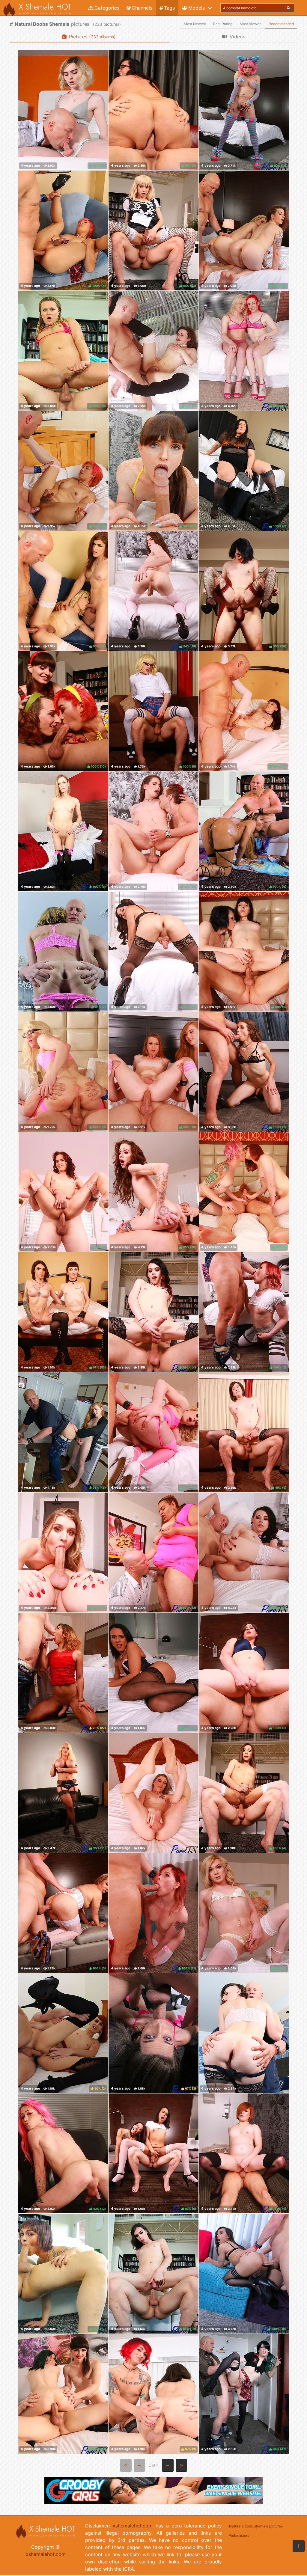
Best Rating (223, 24)
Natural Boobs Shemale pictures (256, 2526)
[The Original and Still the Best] (153, 2502)
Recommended (281, 24)
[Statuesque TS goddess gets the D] (244, 2033)
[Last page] (182, 2465)
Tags (169, 8)
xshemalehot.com (46, 2554)
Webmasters (239, 2536)
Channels (142, 8)
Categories (107, 8)
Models (197, 8)
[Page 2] (168, 2465)
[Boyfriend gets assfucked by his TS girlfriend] (153, 1793)
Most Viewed (250, 24)
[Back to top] (299, 2546)
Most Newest (195, 24)
